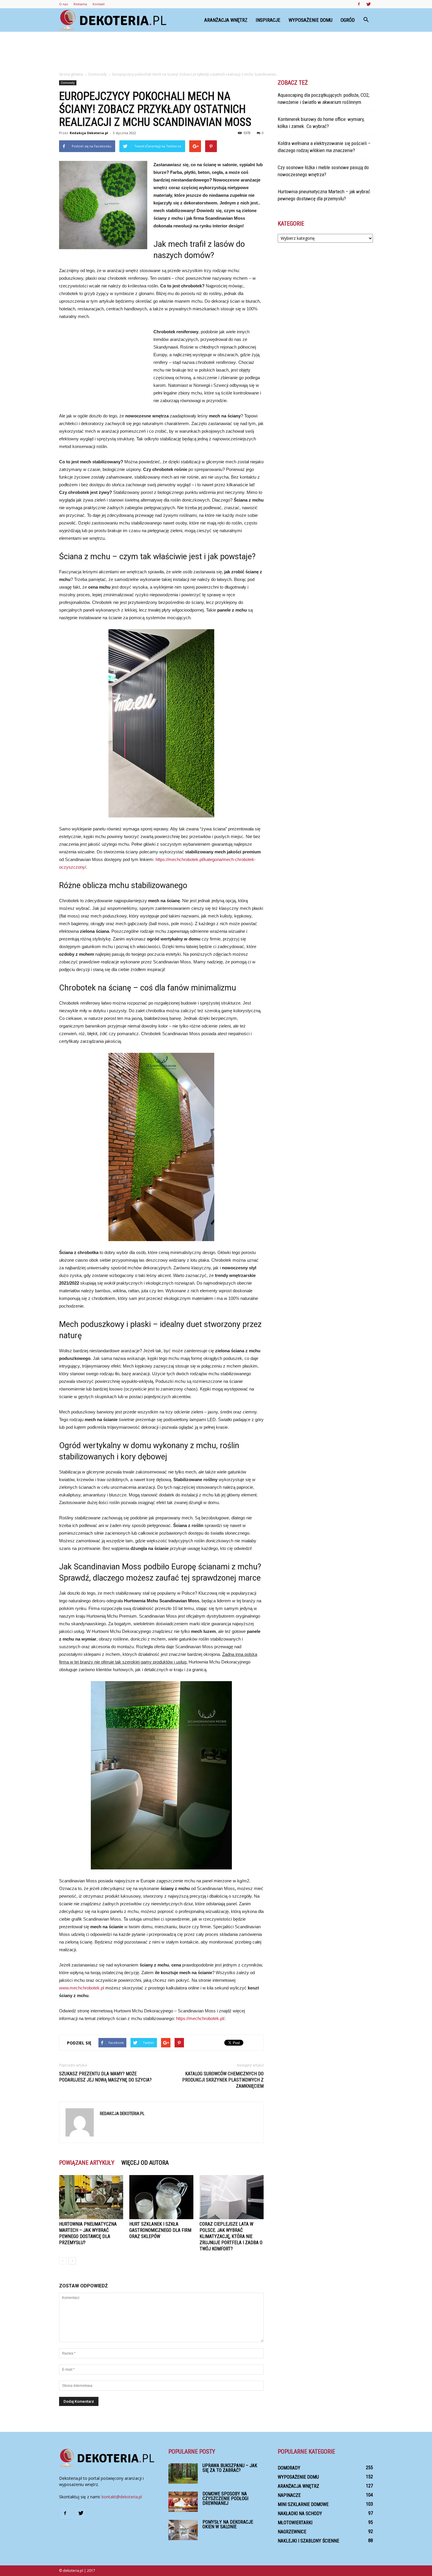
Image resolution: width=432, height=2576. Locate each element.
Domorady (68, 83)
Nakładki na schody (300, 2513)
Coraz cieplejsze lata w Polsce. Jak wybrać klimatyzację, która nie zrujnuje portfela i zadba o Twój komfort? (231, 2236)
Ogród (348, 20)
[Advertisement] (216, 52)
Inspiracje (268, 20)
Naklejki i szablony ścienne (308, 2541)
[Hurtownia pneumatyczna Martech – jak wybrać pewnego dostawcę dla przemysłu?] (91, 2197)
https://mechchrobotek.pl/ (200, 2018)
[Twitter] (369, 4)
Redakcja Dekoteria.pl (89, 133)
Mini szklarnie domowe (303, 2504)
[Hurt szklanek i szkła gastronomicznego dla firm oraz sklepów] (161, 2197)
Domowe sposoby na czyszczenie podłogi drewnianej (225, 2498)
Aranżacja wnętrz (226, 20)
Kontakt (99, 4)
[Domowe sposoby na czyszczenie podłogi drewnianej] (183, 2502)
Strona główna (71, 74)
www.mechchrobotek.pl (82, 1988)
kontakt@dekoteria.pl (122, 2497)
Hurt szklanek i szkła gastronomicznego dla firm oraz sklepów (160, 2230)
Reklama (80, 4)
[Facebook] (359, 4)
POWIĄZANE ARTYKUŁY (87, 2163)
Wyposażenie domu (310, 20)
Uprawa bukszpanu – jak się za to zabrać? (230, 2468)
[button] (366, 20)
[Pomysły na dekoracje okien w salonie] (183, 2530)
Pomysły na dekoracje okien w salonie (228, 2524)
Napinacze (289, 2495)
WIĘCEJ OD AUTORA (145, 2163)
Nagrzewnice (292, 2532)
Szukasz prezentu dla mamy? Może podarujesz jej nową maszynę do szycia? (105, 2077)
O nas (63, 4)
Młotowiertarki (295, 2523)
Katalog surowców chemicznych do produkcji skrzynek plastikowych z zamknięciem (223, 2080)
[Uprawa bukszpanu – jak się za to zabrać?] (183, 2473)
